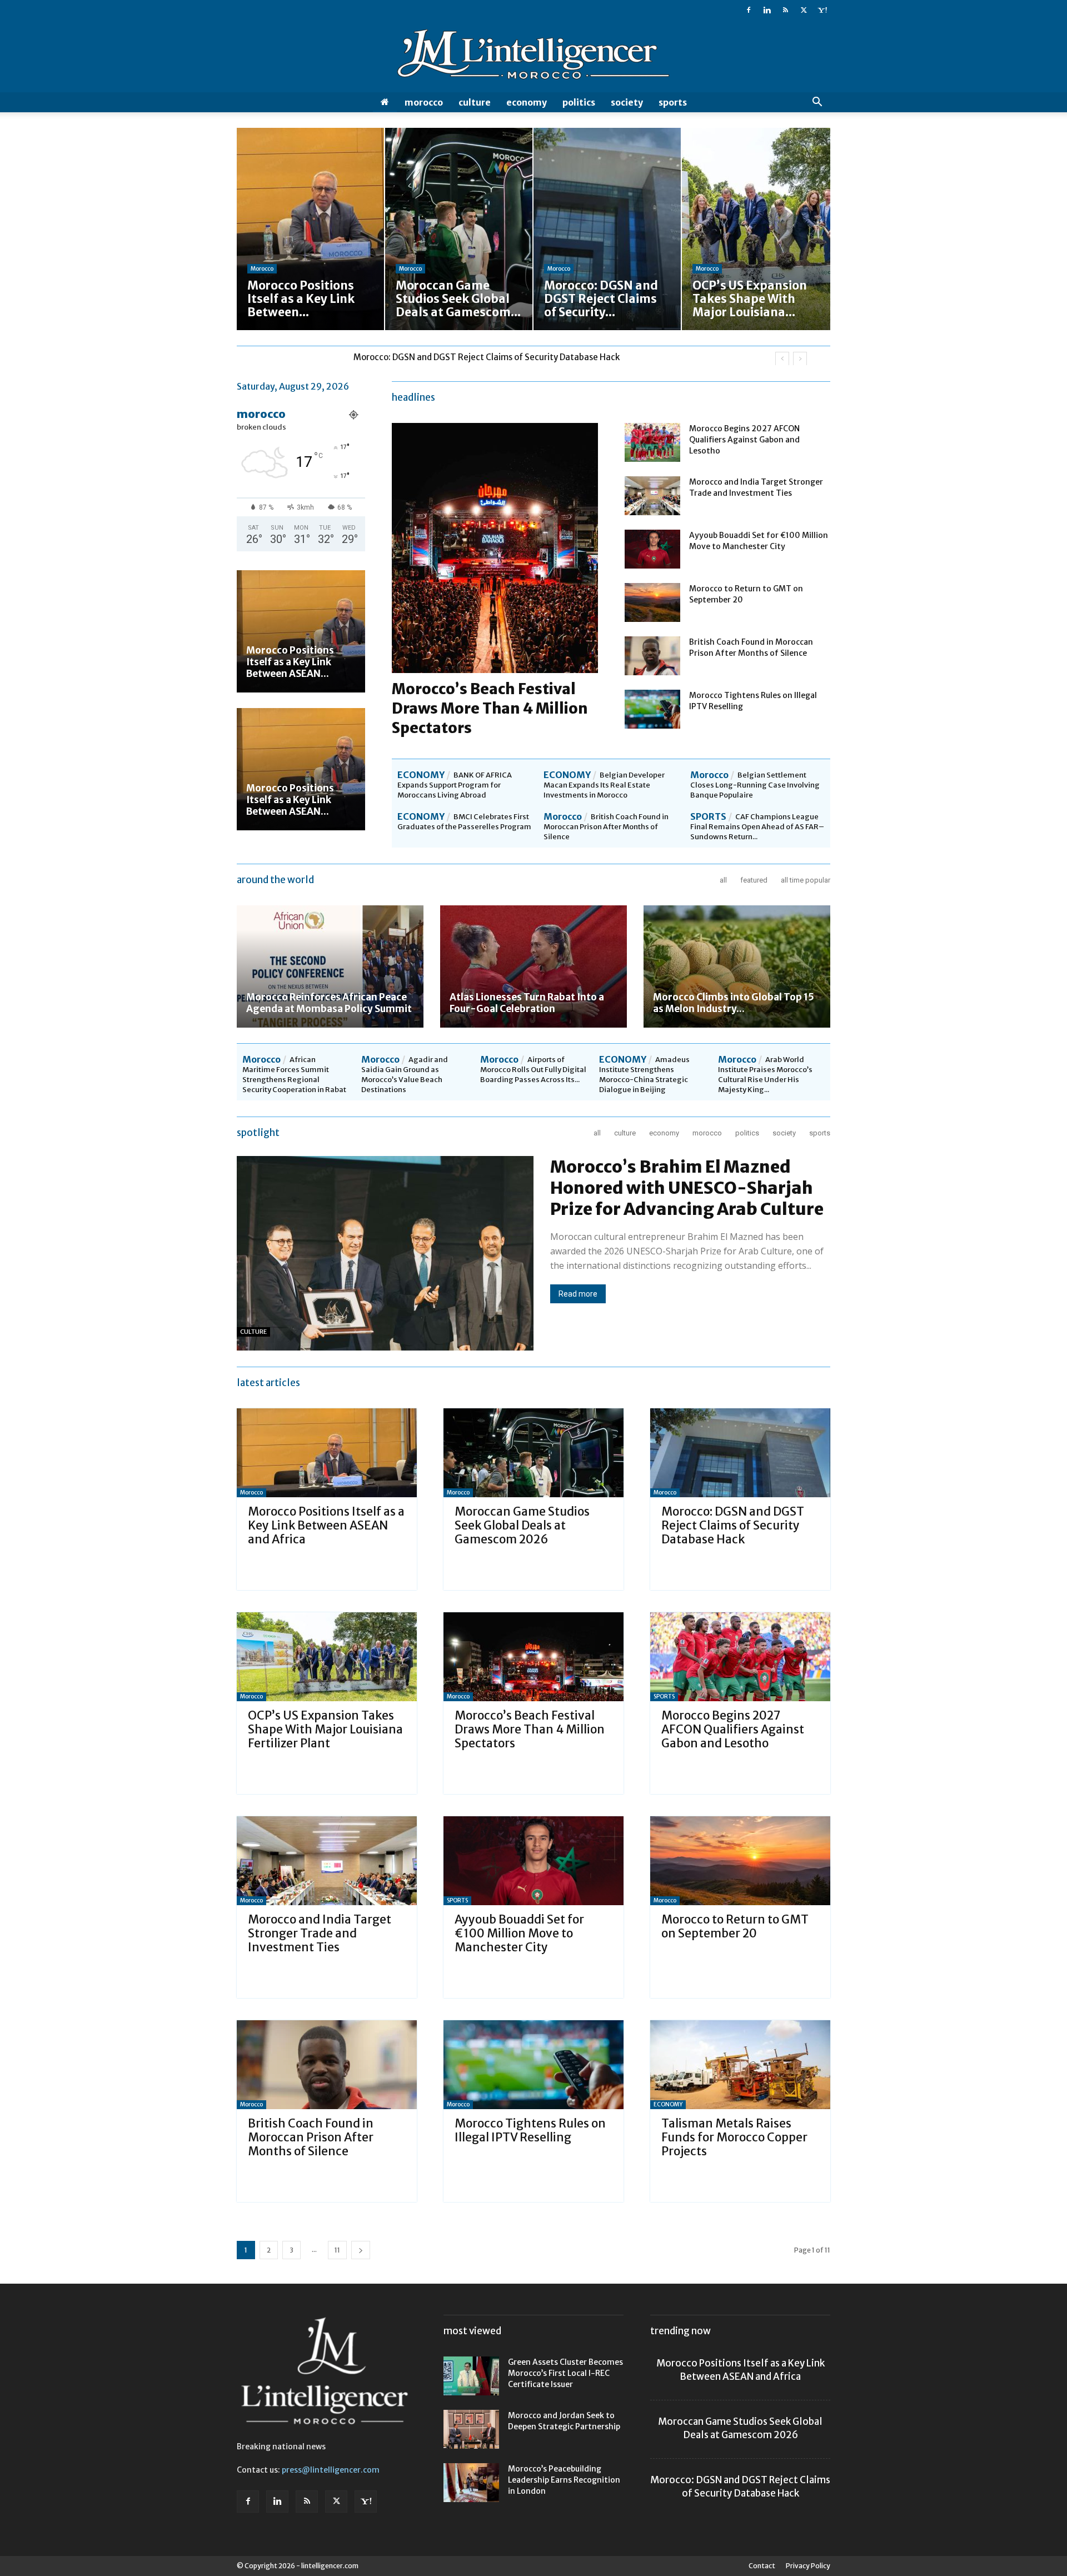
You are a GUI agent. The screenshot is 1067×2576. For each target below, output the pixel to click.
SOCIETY (627, 102)
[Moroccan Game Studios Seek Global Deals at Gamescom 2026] (533, 1453)
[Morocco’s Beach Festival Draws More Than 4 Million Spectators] (533, 1657)
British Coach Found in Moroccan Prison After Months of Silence (606, 827)
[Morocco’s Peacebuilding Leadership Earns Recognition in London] (471, 2483)
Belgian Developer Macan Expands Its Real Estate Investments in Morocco (604, 785)
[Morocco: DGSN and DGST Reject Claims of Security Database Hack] (740, 1453)
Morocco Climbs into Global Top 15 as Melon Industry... (734, 1003)
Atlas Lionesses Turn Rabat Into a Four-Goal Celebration (527, 1003)
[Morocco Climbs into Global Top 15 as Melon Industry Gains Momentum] (737, 966)
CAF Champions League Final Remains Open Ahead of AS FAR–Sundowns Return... (757, 827)
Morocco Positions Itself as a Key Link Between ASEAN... (290, 662)
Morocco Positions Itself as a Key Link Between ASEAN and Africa (326, 1525)
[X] (804, 10)
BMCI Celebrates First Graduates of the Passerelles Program (464, 822)
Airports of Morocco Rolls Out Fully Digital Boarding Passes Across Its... (533, 1070)
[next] (800, 359)
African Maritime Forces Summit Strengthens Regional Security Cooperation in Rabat (294, 1075)
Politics (579, 102)
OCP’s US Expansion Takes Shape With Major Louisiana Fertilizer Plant (492, 357)
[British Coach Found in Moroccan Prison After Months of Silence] (652, 656)
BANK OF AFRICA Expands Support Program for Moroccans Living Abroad (455, 785)
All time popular (806, 880)
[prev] (782, 359)
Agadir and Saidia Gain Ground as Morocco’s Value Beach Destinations (405, 1075)
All (723, 880)
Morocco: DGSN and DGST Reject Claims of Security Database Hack (733, 1525)
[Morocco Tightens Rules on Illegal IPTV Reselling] (652, 709)
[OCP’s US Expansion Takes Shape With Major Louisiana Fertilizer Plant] (327, 1657)
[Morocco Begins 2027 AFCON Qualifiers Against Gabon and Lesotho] (652, 442)
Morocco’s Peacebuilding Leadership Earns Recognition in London (564, 2480)
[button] (817, 103)
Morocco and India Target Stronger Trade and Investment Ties (320, 1933)
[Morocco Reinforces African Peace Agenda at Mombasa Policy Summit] (330, 966)
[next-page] (361, 2250)
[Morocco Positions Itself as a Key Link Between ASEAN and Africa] (301, 631)
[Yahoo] (822, 10)
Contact (762, 2566)
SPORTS (673, 102)
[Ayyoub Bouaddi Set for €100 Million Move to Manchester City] (652, 549)
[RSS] (785, 10)
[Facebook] (749, 10)
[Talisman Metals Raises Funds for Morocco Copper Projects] (740, 2065)
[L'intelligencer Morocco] (533, 57)
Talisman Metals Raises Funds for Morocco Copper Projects (734, 2137)
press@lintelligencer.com (331, 2470)
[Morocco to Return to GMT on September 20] (652, 602)
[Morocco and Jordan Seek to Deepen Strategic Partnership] (471, 2429)
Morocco (424, 102)
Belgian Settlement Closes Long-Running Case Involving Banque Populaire (755, 785)
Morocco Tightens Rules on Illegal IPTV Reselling (530, 2130)
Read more (578, 1294)
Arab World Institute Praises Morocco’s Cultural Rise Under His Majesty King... (765, 1075)
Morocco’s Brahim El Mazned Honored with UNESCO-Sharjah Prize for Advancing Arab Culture (687, 1188)
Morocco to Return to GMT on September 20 (735, 1926)
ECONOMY (527, 102)
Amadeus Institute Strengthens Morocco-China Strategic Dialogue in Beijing (644, 1075)
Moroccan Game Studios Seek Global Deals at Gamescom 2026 (522, 1525)
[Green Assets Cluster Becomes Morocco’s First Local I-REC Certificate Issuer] (471, 2376)
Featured (754, 880)
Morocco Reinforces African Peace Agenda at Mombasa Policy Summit (329, 1003)
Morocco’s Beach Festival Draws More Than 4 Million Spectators (490, 708)
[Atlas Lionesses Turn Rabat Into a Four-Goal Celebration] (533, 966)
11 (337, 2250)
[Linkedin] (767, 10)
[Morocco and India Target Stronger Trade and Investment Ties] (652, 496)
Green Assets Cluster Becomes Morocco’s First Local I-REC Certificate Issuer (565, 2373)
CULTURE (475, 102)
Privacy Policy (808, 2566)
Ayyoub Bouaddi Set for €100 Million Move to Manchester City (519, 1933)
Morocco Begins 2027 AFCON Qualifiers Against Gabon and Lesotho (744, 440)
